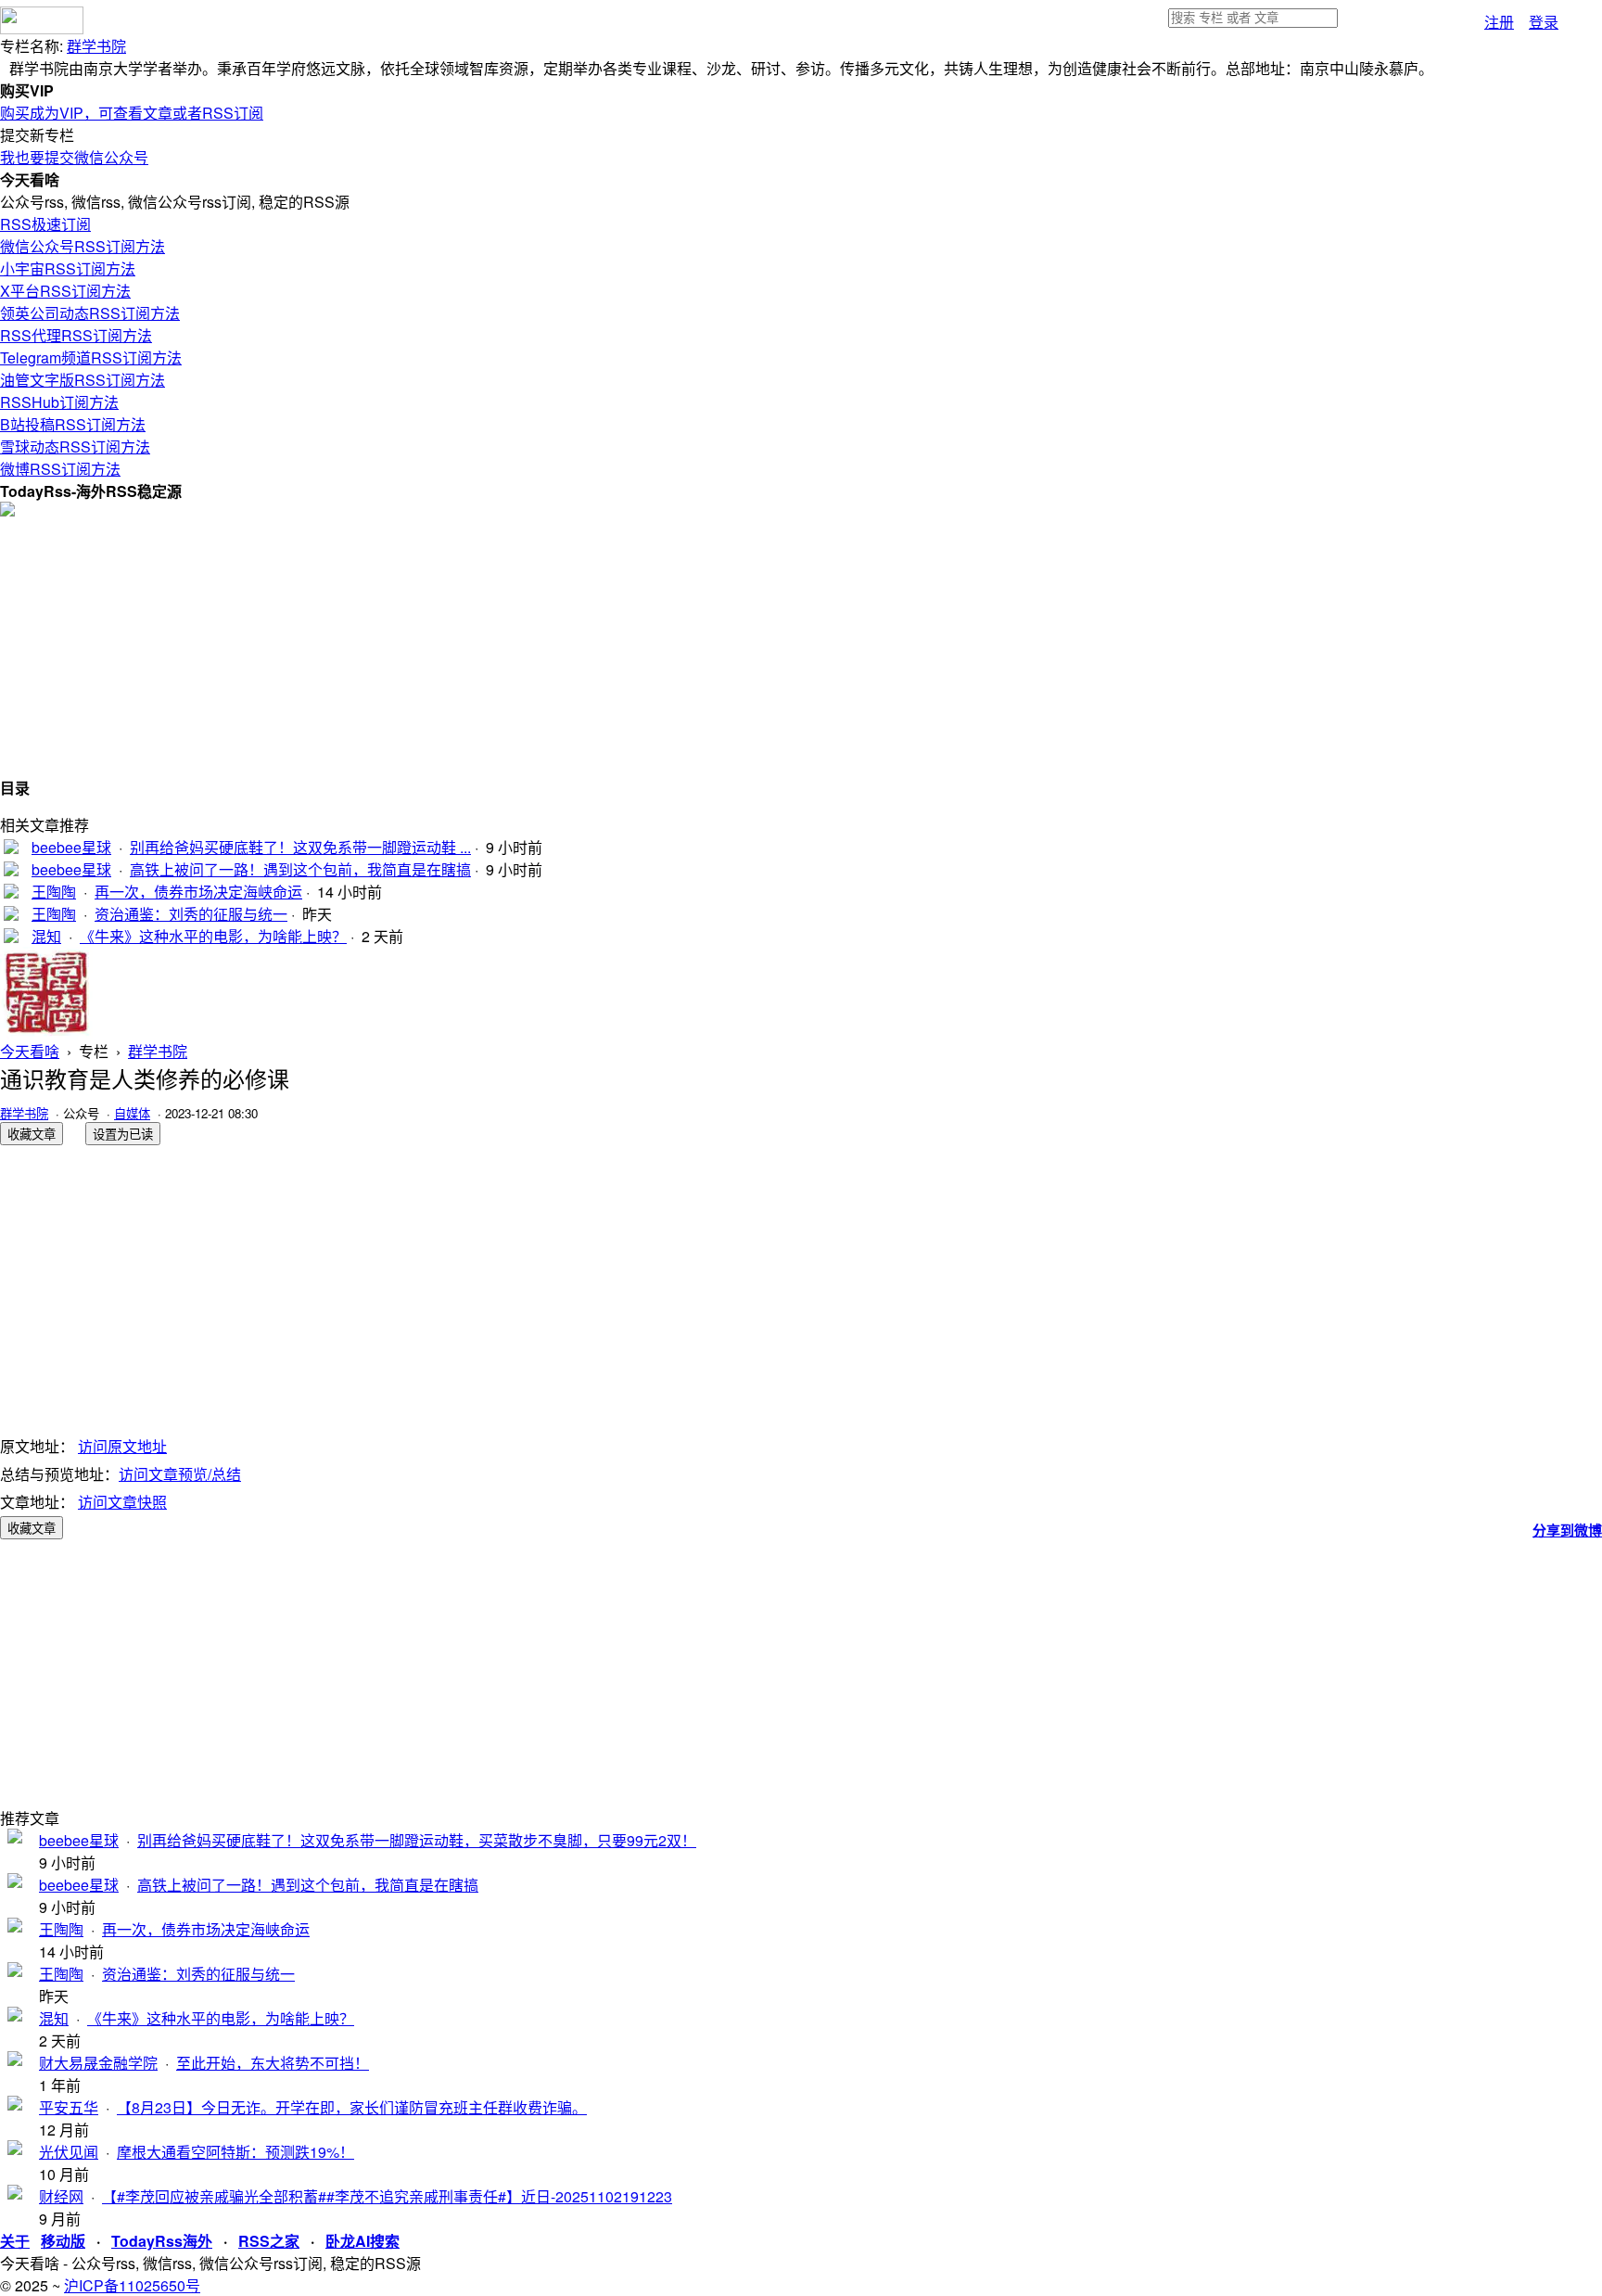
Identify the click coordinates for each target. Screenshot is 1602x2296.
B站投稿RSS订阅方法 (73, 424)
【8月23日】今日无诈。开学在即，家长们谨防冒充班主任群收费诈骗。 (352, 2107)
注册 (1499, 22)
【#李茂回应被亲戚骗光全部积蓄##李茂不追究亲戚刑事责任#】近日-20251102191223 (387, 2196)
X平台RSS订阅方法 (65, 291)
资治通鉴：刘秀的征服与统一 (191, 914)
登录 (1544, 22)
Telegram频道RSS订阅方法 (91, 357)
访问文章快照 (122, 1502)
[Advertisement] (556, 646)
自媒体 (132, 1113)
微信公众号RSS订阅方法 (83, 246)
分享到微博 (1567, 1530)
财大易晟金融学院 (98, 2063)
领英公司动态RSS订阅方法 (90, 313)
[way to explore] (42, 28)
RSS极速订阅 (45, 224)
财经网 (61, 2196)
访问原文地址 (122, 1446)
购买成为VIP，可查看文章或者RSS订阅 (132, 113)
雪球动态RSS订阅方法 (75, 446)
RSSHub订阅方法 (59, 402)
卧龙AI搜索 (362, 2241)
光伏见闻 (69, 2152)
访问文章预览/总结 (180, 1474)
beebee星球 (71, 847)
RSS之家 (269, 2241)
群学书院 (96, 46)
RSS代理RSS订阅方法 (76, 335)
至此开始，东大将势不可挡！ (273, 2063)
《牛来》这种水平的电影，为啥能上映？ (213, 936)
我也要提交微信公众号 (74, 157)
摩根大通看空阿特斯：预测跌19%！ (235, 2152)
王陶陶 (54, 892)
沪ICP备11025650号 (132, 2285)
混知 (46, 936)
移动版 (63, 2241)
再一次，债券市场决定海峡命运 (198, 892)
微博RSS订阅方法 (60, 469)
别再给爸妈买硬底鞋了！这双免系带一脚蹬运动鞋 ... (300, 847)
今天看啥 (30, 1051)
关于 (15, 2241)
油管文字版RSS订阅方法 (83, 380)
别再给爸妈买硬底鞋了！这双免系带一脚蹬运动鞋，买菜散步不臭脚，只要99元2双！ (417, 1840)
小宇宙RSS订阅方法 (68, 268)
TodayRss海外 (162, 2241)
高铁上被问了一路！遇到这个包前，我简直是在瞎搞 (300, 869)
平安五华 (69, 2107)
